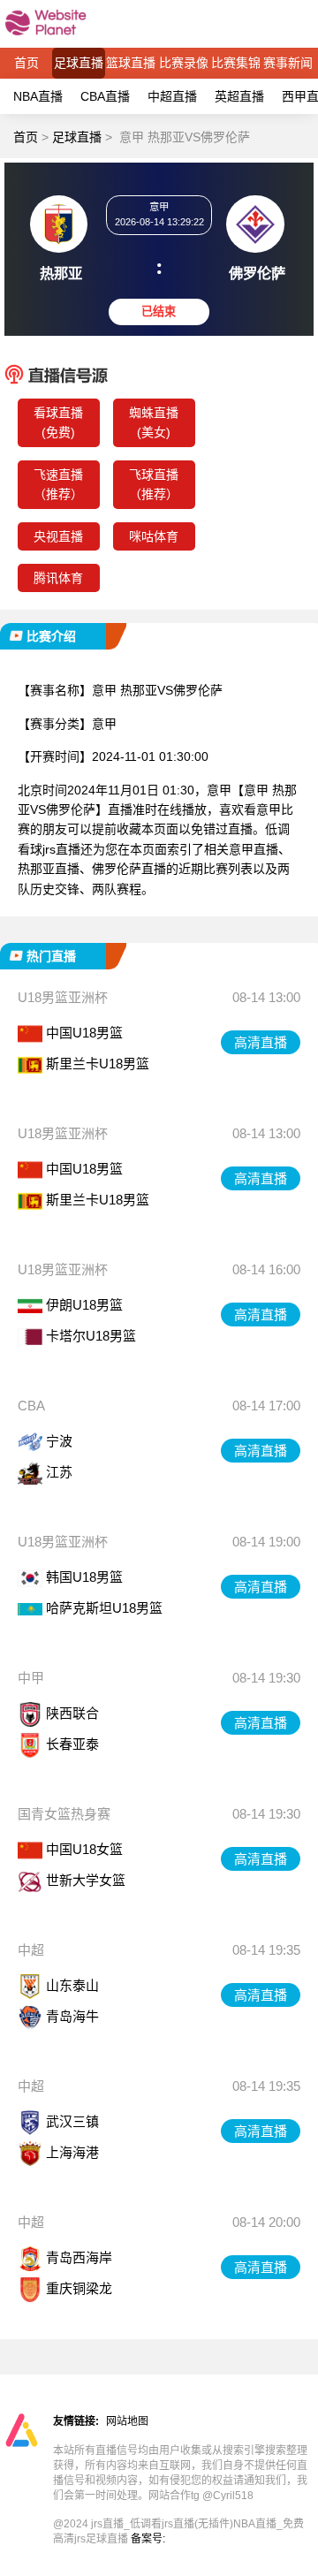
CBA (31, 1406)
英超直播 (239, 96)
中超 (31, 1950)
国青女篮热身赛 (64, 1814)
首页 (26, 63)
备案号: (148, 2539)
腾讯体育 (58, 578)
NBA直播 (38, 96)
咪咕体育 (154, 536)
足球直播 (79, 63)
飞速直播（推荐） (58, 484)
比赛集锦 (236, 63)
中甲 (31, 1678)
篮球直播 (131, 63)
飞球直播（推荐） (154, 484)
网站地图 (127, 2421)
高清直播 (261, 1042)
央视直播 (58, 536)
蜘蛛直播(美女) (154, 422)
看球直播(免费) (58, 422)
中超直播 (172, 96)
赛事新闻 (288, 63)
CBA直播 (105, 96)
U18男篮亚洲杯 (63, 997)
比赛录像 (184, 63)
